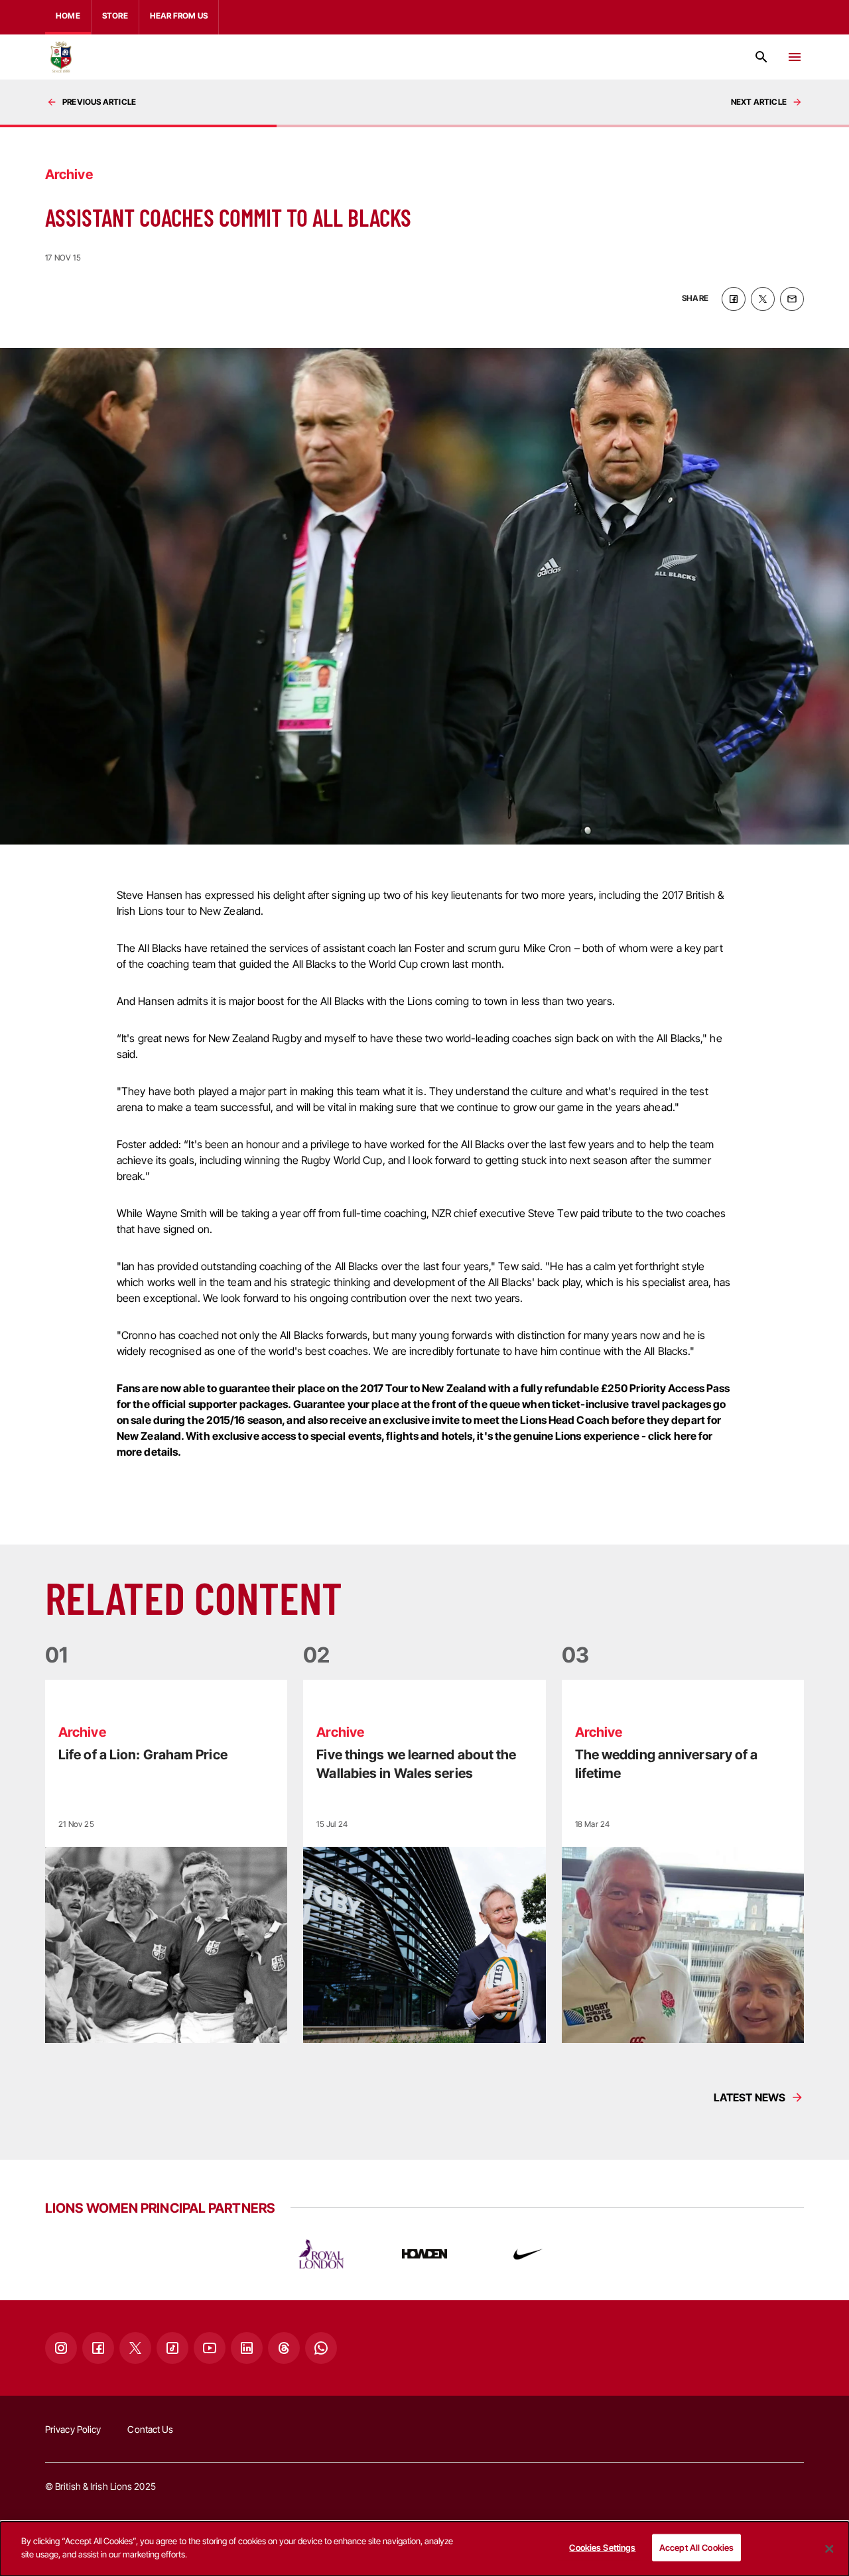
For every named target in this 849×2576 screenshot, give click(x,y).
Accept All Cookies (696, 2547)
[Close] (829, 2549)
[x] (763, 299)
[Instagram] (61, 2348)
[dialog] (424, 2549)
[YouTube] (210, 2348)
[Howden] (424, 2254)
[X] (135, 2348)
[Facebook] (98, 2348)
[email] (792, 299)
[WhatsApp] (321, 2348)
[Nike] (528, 2254)
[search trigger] (761, 57)
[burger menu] (795, 57)
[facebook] (734, 299)
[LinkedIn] (247, 2348)
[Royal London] (321, 2254)
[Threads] (284, 2348)
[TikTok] (172, 2348)
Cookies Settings (602, 2547)
